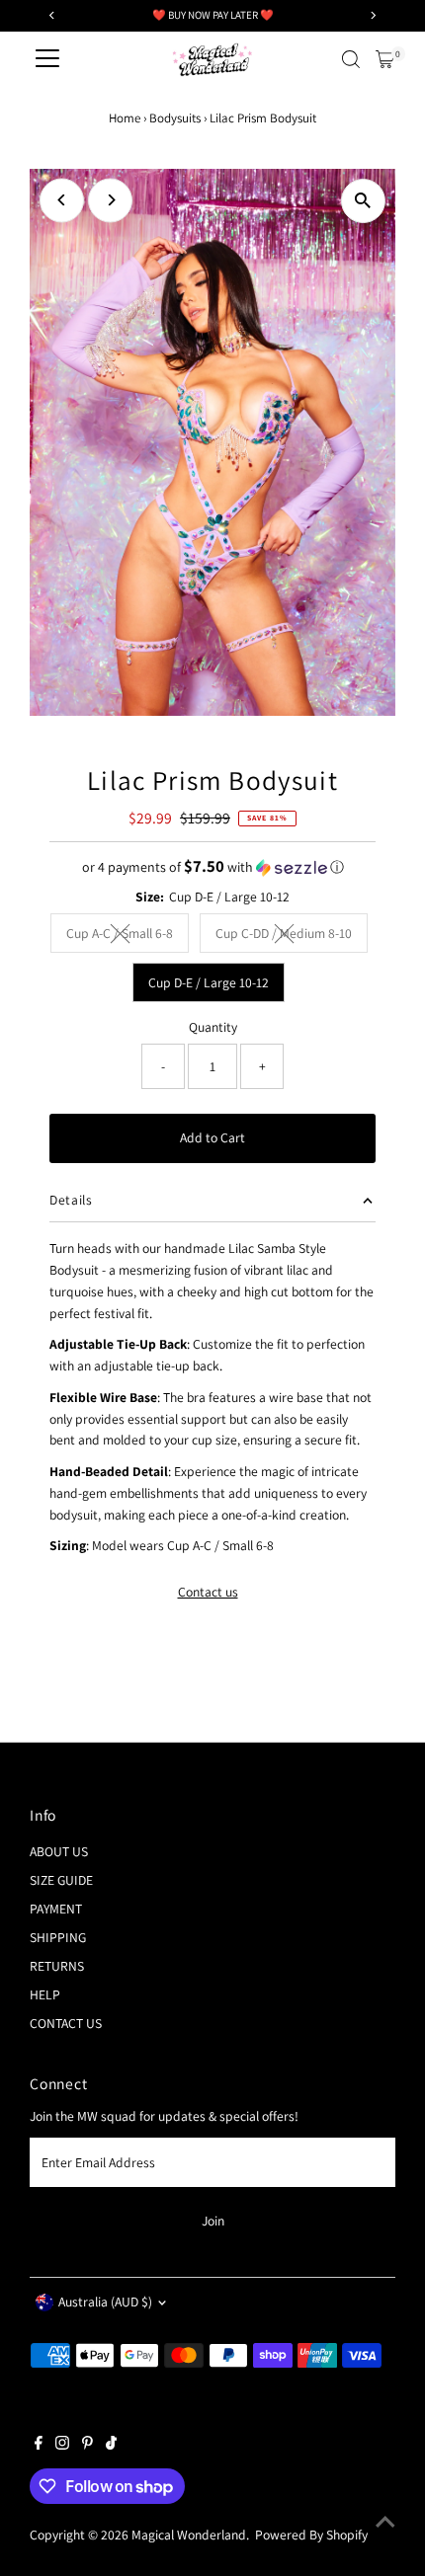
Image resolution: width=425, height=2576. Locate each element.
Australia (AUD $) (105, 2302)
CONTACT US (66, 2023)
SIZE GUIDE (61, 1880)
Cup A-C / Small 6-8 (127, 936)
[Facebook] (39, 2445)
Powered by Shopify (311, 2535)
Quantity (213, 1027)
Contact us (208, 1593)
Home (125, 118)
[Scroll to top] (385, 2522)
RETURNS (57, 1966)
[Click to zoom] (363, 201)
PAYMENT (56, 1909)
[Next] (110, 200)
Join (213, 2221)
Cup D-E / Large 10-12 (209, 982)
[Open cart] (385, 59)
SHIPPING (58, 1937)
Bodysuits (175, 118)
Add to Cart (212, 1137)
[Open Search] (351, 59)
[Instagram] (62, 2445)
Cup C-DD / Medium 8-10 (292, 936)
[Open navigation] (47, 59)
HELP (45, 1994)
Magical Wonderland (189, 2535)
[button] (212, 867)
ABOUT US (59, 1851)
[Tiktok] (111, 2445)
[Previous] (62, 200)
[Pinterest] (87, 2445)
